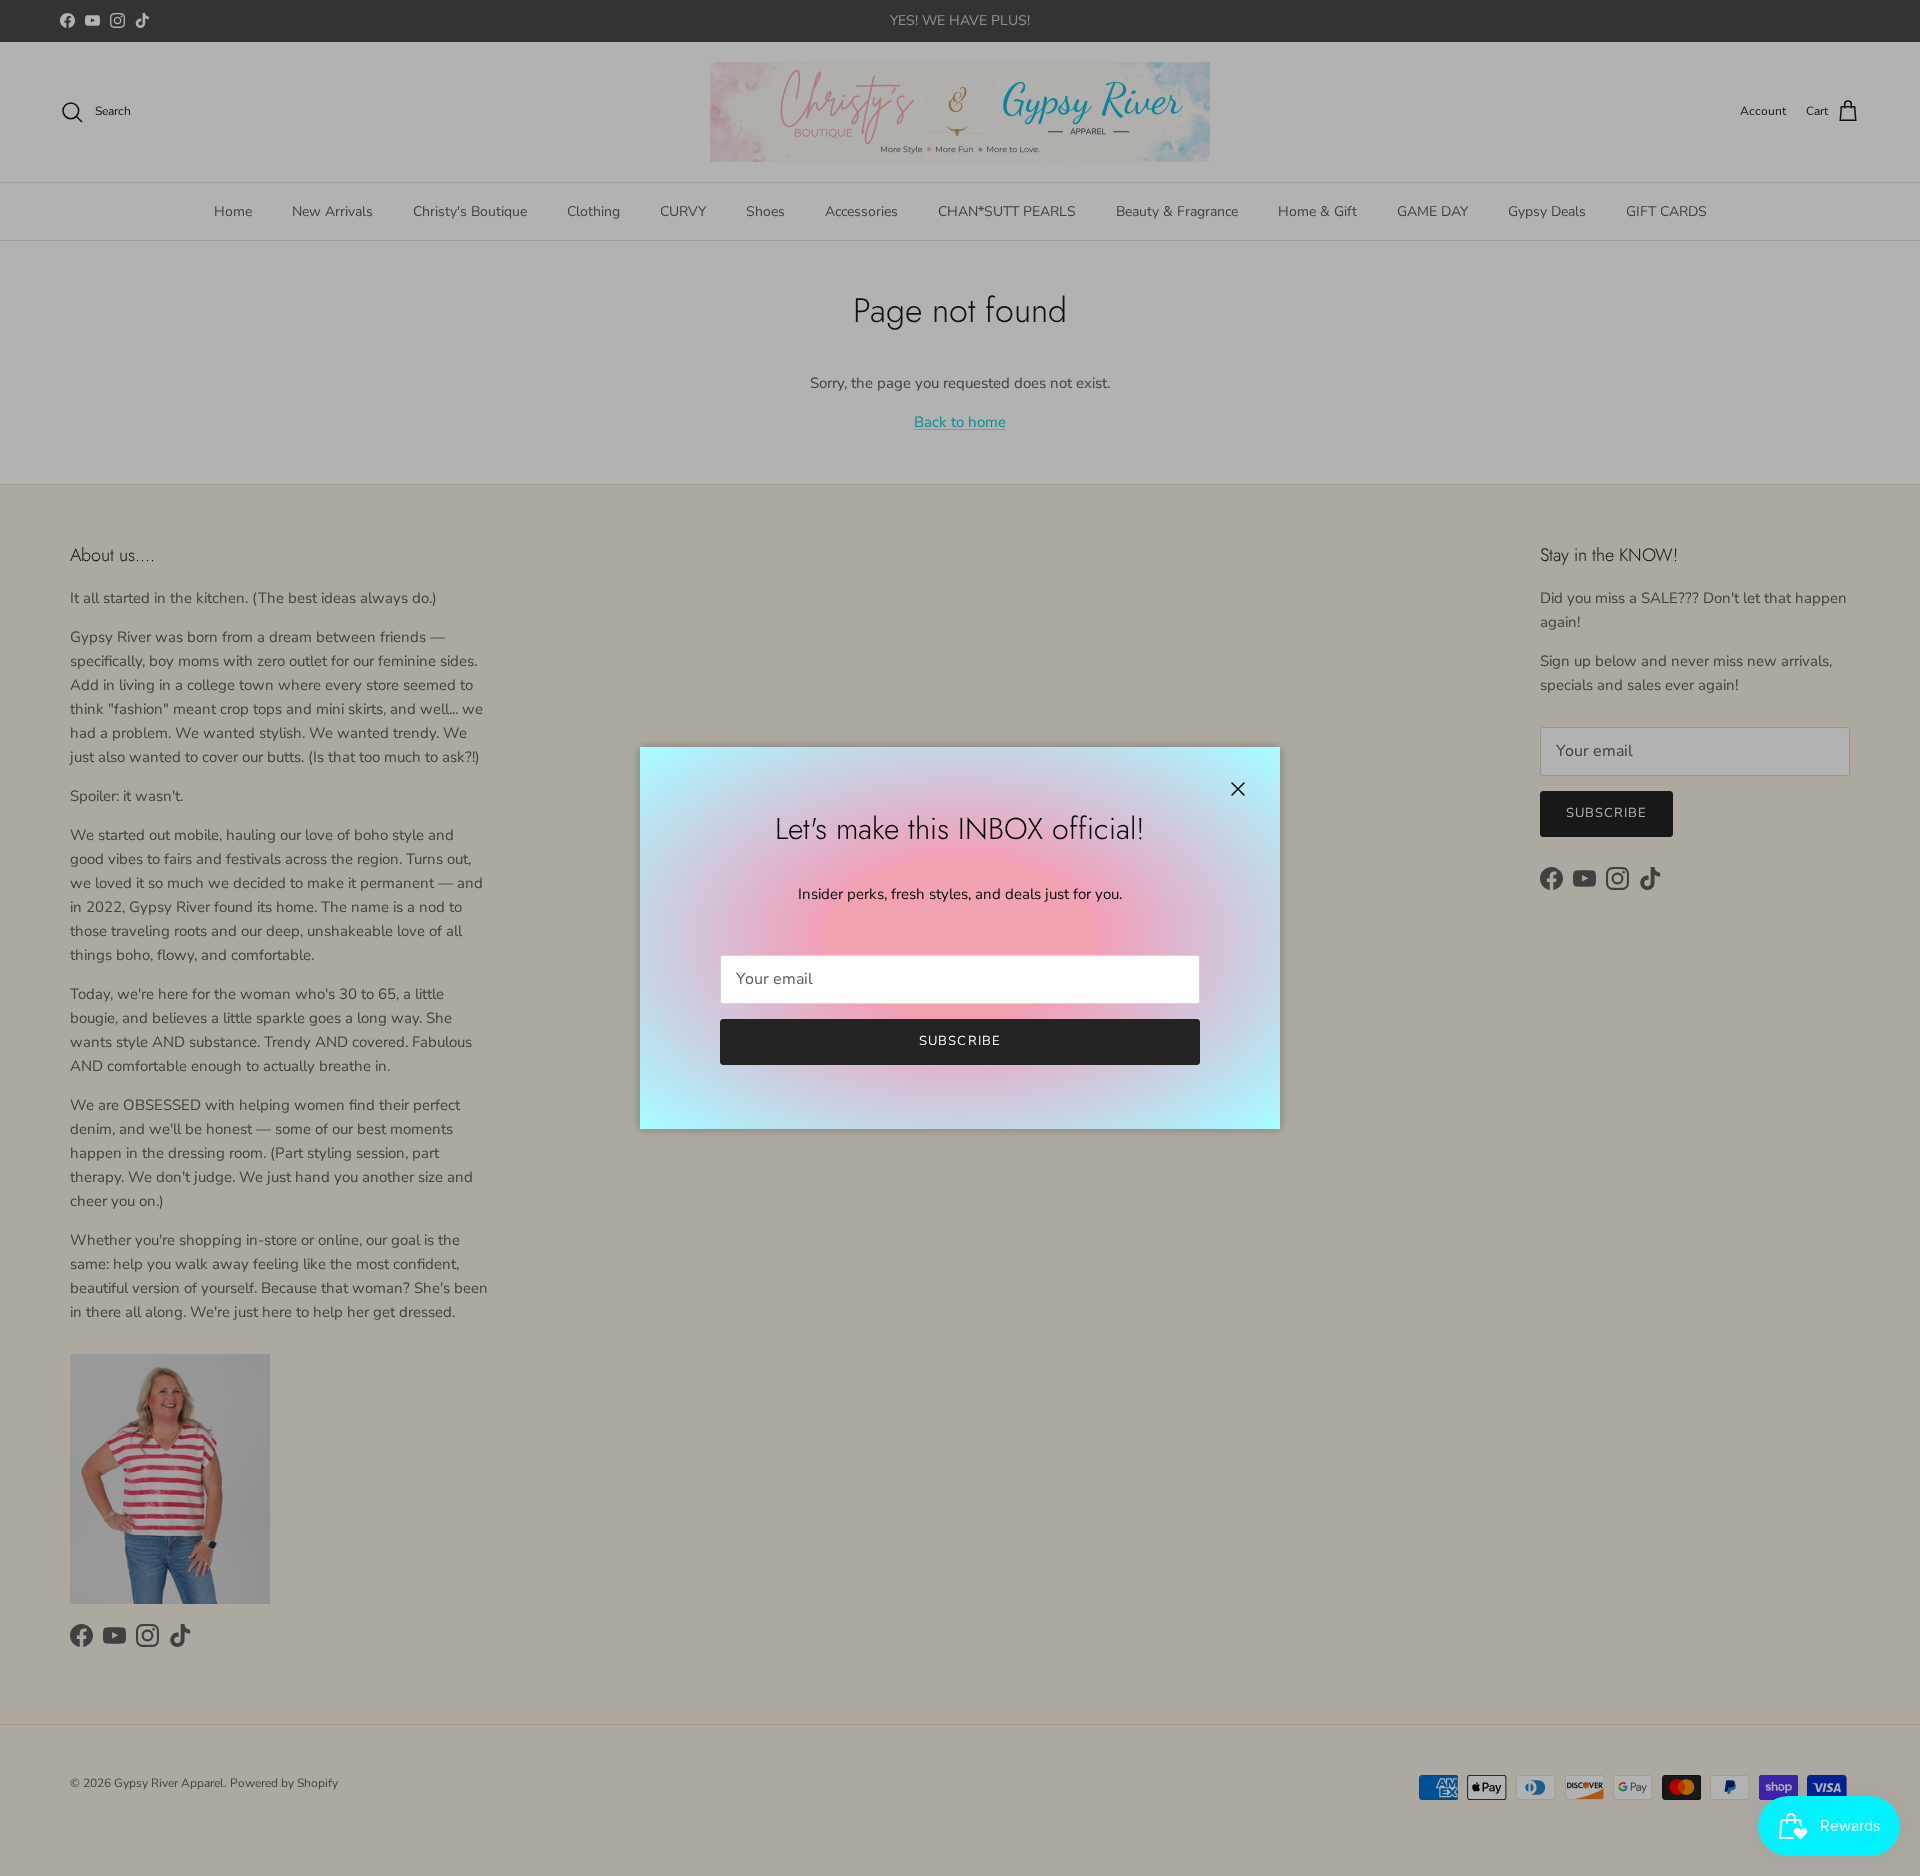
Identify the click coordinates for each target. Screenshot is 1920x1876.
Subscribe (959, 1041)
